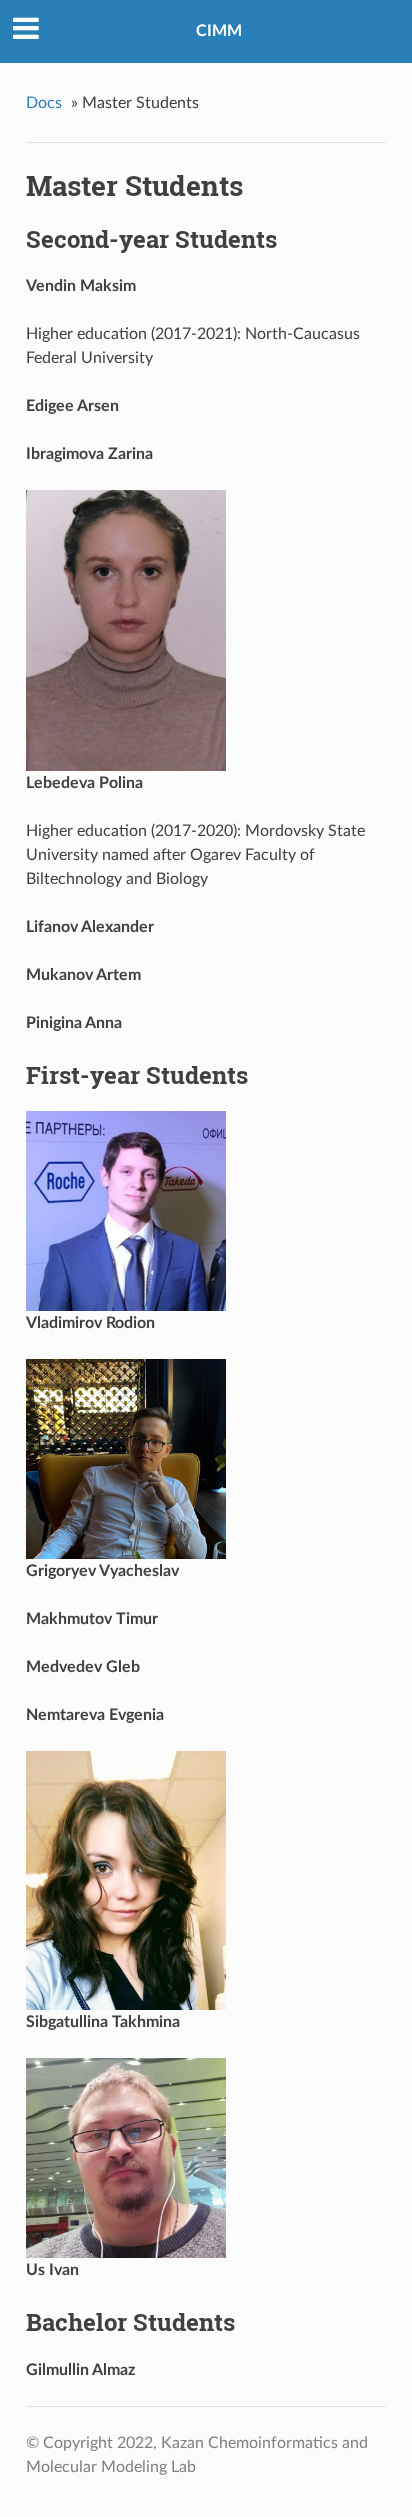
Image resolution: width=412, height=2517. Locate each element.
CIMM (219, 31)
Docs (44, 103)
